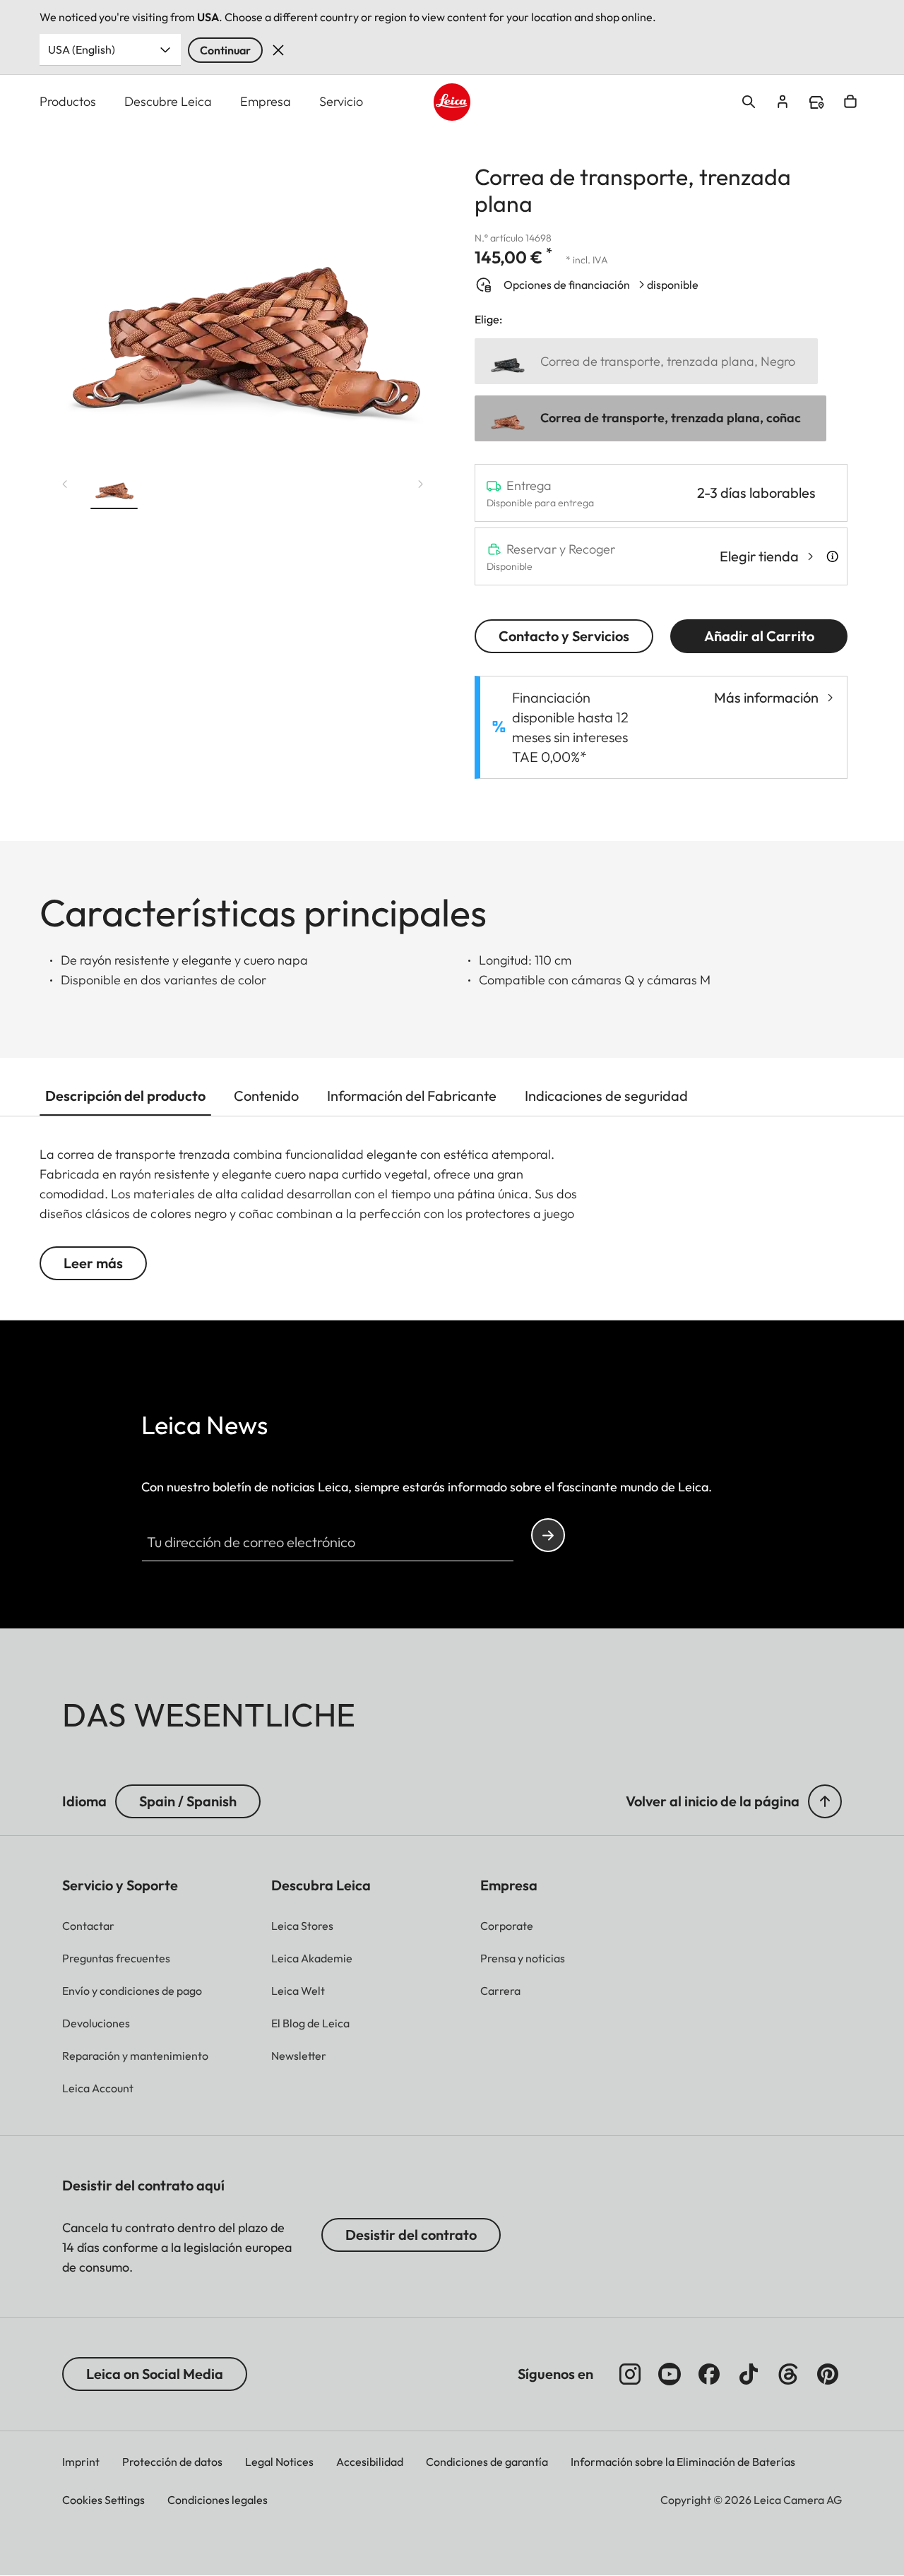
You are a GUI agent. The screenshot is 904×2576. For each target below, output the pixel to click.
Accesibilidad (370, 2462)
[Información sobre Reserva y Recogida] (832, 556)
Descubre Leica (168, 101)
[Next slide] (421, 484)
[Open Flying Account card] (783, 102)
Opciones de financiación (567, 285)
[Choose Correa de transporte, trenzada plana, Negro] (646, 361)
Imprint (81, 2462)
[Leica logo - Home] (452, 102)
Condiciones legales (218, 2500)
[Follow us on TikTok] (749, 2374)
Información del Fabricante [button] (412, 1096)
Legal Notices (279, 2462)
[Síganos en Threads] (788, 2374)
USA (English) (82, 49)
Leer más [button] (93, 1263)
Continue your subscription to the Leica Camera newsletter (548, 1535)
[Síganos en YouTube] (670, 2374)
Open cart (850, 102)
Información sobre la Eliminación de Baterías (683, 2462)
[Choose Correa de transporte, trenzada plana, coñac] (650, 418)
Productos (68, 101)
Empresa (266, 101)
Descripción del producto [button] (125, 1096)
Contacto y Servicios (564, 636)
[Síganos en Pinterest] (828, 2374)
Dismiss (278, 50)
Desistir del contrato (411, 2235)
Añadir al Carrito (759, 636)
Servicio (341, 101)
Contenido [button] (266, 1096)
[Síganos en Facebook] (709, 2374)
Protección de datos (172, 2462)
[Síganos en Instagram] (630, 2374)
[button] (114, 489)
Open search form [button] (749, 102)
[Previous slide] (65, 484)
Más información (766, 697)
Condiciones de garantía (487, 2462)
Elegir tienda (759, 556)
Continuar (225, 50)
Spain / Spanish (188, 1801)
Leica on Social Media (155, 2374)
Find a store (816, 102)
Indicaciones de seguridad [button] (606, 1096)
